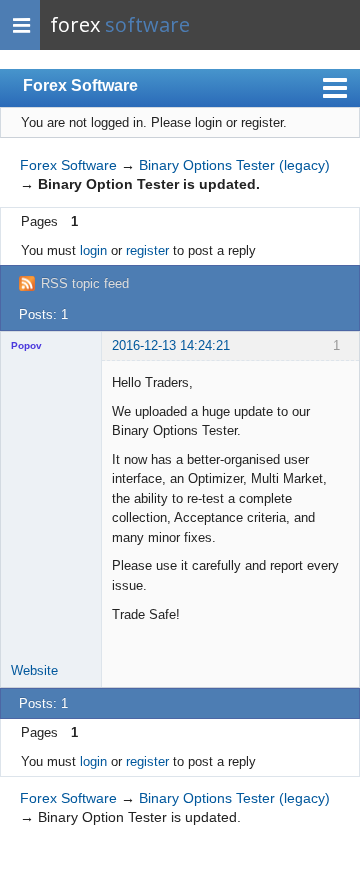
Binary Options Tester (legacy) (234, 165)
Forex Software (80, 85)
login (93, 250)
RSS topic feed (85, 283)
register (147, 250)
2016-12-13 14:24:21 (171, 345)
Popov (26, 345)
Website (34, 670)
